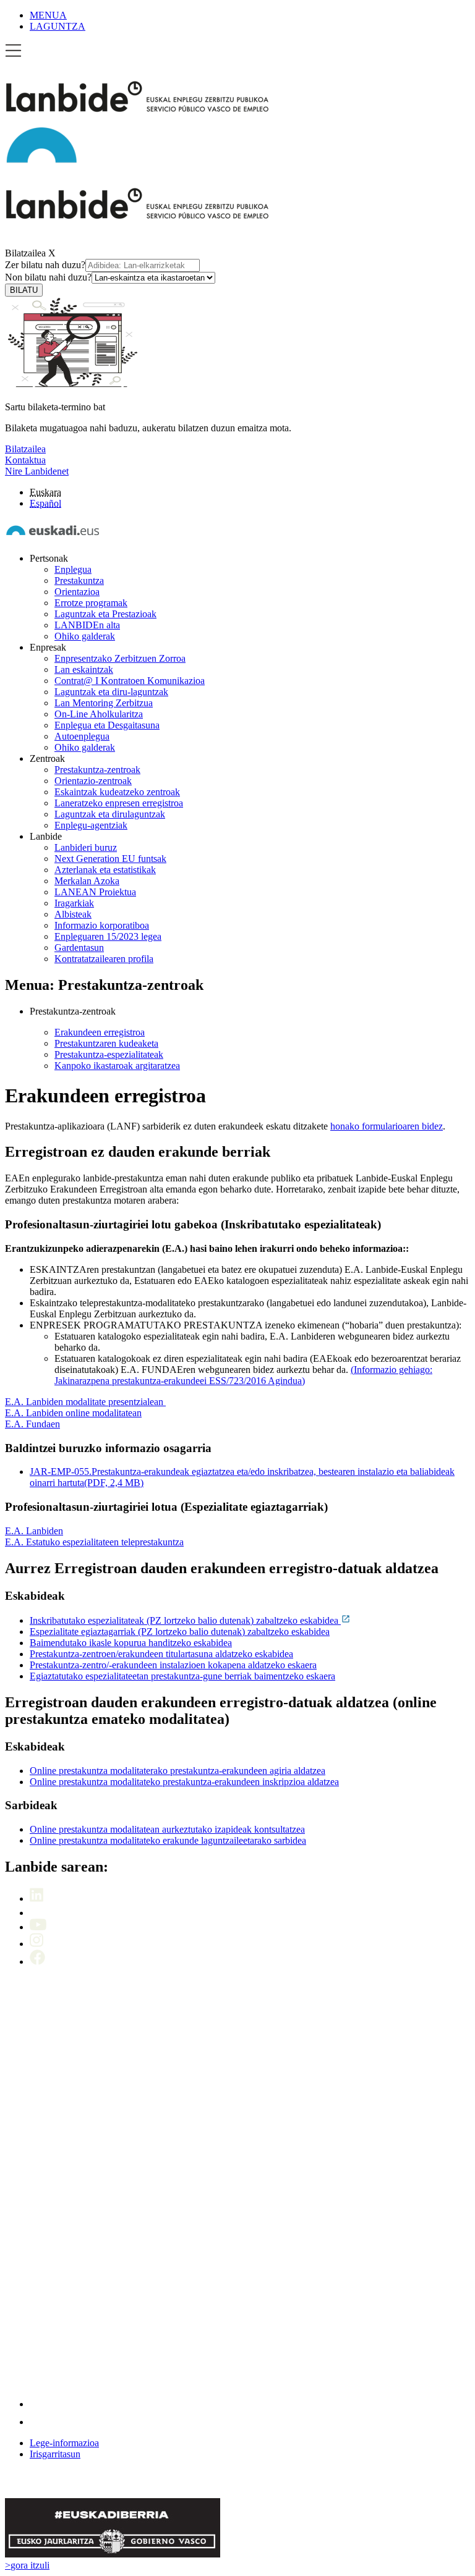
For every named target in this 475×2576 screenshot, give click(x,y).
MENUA (48, 15)
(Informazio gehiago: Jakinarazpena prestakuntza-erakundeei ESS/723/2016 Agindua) (243, 1375)
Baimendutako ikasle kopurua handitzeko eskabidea (131, 1643)
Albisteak (73, 914)
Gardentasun (79, 948)
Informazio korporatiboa (102, 925)
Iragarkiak (74, 903)
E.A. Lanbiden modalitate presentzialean (85, 1402)
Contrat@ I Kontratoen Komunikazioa (130, 681)
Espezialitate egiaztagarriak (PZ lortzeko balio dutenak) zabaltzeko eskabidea (180, 1632)
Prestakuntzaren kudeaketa (106, 1043)
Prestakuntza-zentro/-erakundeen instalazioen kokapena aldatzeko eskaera (173, 1665)
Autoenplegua (82, 736)
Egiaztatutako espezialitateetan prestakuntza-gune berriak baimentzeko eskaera (182, 1676)
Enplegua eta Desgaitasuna (107, 725)
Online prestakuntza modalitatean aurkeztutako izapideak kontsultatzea (167, 1829)
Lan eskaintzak (84, 669)
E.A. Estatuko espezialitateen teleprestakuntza (94, 1542)
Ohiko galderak (85, 636)
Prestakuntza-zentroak (97, 770)
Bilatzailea (25, 253)
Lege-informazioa (64, 2443)
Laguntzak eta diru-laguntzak (111, 692)
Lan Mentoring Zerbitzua (104, 703)
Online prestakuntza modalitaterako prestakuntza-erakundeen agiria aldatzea (178, 1771)
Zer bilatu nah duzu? (45, 265)
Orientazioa (77, 592)
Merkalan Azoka (87, 881)
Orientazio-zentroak (93, 781)
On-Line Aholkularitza (99, 714)
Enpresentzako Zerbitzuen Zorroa (120, 658)
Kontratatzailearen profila (104, 959)
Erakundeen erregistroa (100, 1032)
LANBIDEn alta (87, 625)
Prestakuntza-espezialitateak (109, 1054)
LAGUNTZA (58, 26)
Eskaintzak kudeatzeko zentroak (117, 792)
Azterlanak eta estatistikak (105, 870)
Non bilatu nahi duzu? (48, 277)
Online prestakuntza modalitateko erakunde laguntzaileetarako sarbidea (168, 1840)
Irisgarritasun (55, 2454)
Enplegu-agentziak (91, 825)
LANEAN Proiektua (95, 892)
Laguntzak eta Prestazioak (105, 614)
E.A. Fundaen (32, 1424)
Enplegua (73, 569)
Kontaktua (25, 460)
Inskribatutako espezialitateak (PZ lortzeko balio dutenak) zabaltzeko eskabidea (185, 1620)
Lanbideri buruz (86, 847)
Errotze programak (91, 603)
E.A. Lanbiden (34, 1531)
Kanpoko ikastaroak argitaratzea (117, 1066)
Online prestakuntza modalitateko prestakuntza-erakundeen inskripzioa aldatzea (184, 1782)
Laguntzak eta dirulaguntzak (110, 814)
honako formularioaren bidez (387, 1126)
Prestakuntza (79, 581)
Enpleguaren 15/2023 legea (108, 936)
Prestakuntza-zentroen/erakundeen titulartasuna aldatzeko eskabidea (161, 1654)
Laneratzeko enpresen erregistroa (119, 803)
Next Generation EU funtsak (110, 859)
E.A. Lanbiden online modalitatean (73, 1413)
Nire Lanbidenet (37, 471)
